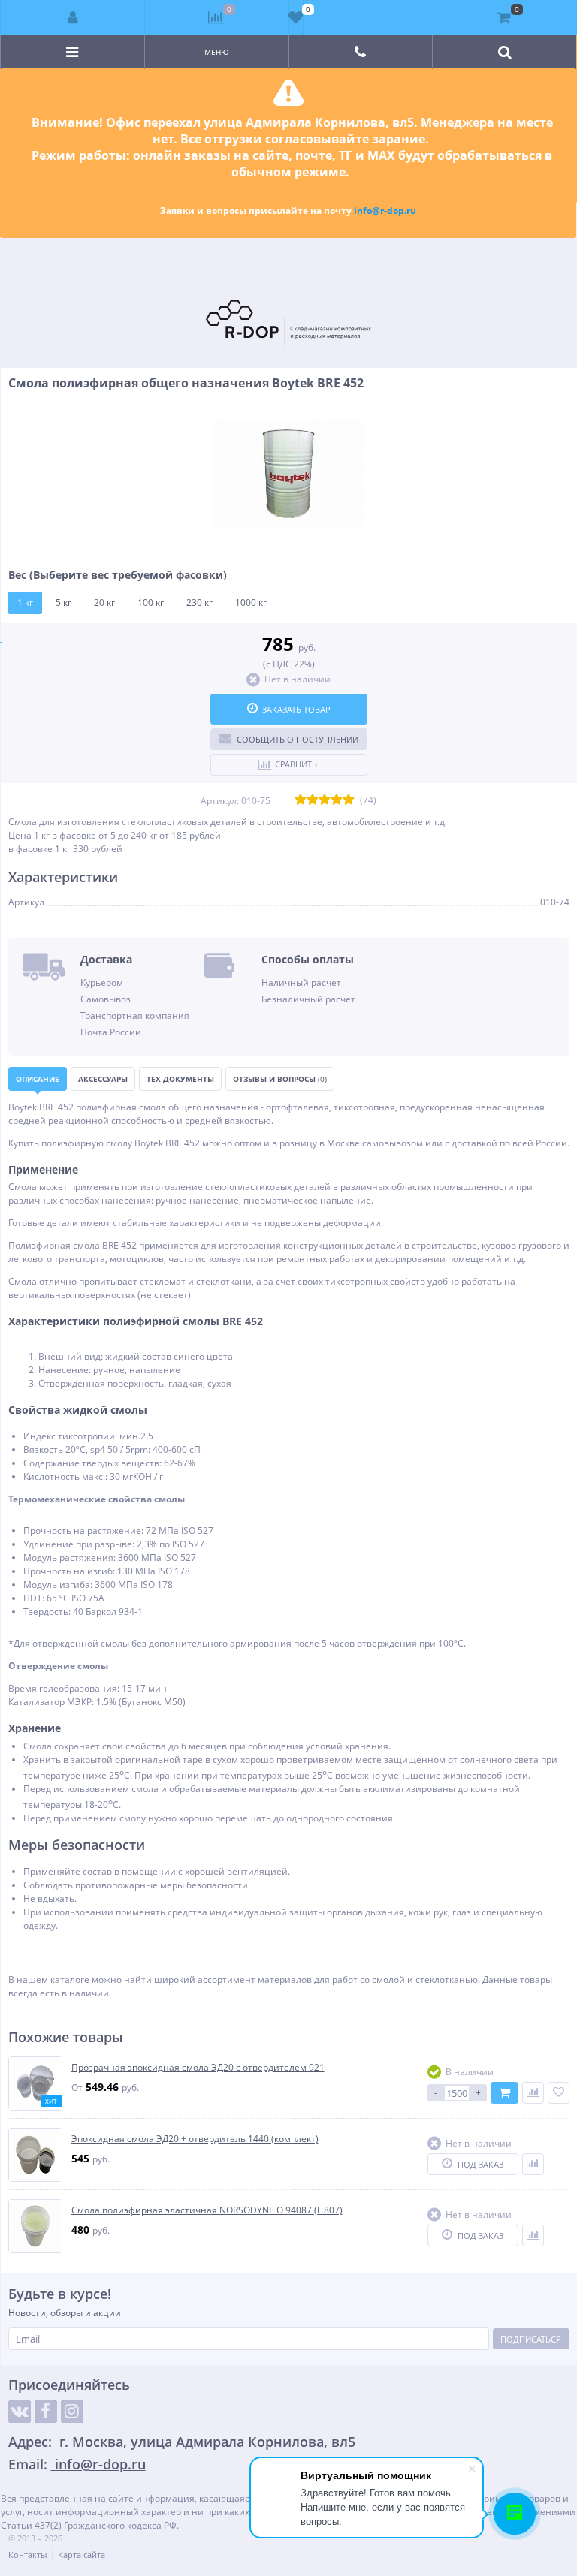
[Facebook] (46, 2412)
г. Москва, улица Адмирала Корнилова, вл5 (205, 2442)
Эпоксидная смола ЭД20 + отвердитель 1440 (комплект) (195, 2139)
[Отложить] (559, 2093)
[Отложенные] (296, 17)
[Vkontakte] (20, 2412)
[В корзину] (504, 2093)
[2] (313, 800)
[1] (301, 800)
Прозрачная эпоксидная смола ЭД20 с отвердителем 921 (198, 2067)
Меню (217, 52)
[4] (337, 800)
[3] (325, 800)
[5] (349, 800)
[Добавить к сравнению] (533, 2093)
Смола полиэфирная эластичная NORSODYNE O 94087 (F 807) (207, 2210)
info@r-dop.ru (385, 211)
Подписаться (531, 2339)
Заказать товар (296, 709)
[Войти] (73, 17)
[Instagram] (72, 2412)
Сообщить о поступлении (298, 739)
